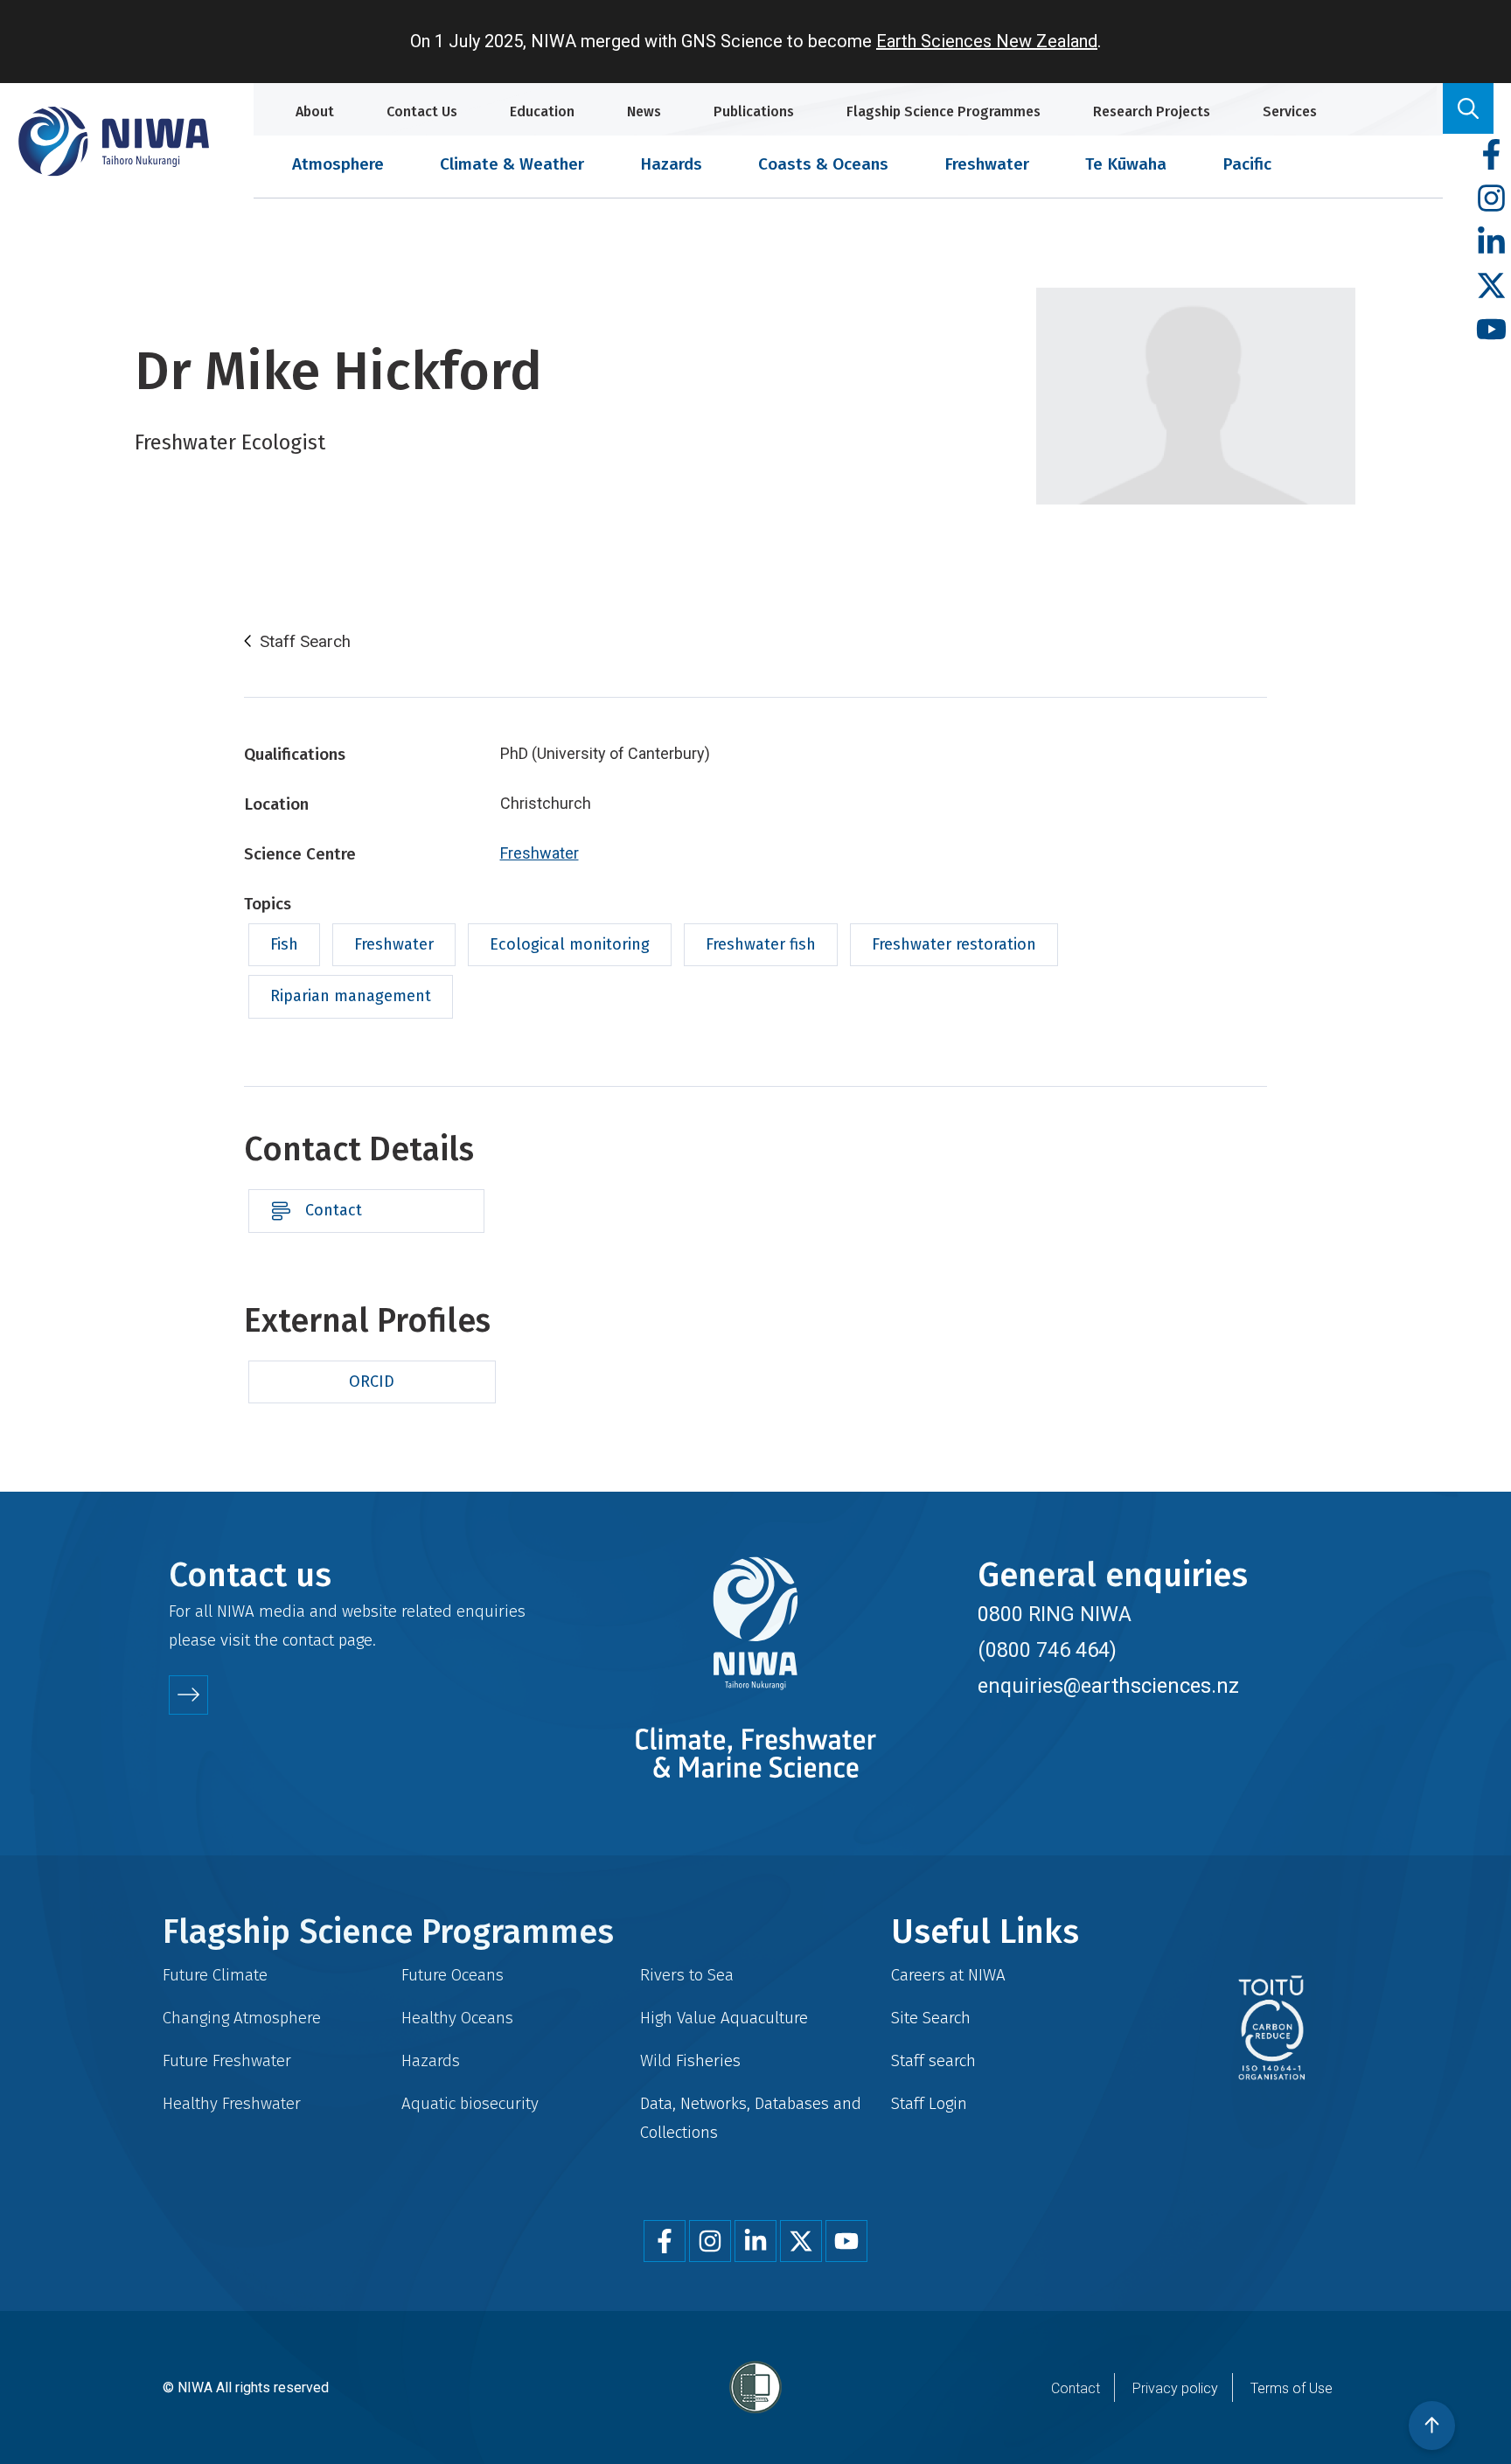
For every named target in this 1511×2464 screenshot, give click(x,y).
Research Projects (1152, 111)
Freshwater (987, 164)
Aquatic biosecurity (470, 2103)
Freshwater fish (761, 944)
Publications (754, 111)
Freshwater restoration (954, 944)
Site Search (931, 2018)
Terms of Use (1292, 2388)
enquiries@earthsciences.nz (1108, 1686)
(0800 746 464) (1047, 1650)
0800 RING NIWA (1055, 1614)
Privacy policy (1175, 2388)
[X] (1491, 286)
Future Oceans (453, 1975)
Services (1290, 111)
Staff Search (305, 642)
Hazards (671, 164)
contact (308, 1640)
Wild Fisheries (690, 2060)
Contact (334, 1210)
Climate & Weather (512, 164)
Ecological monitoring (570, 944)
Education (542, 111)
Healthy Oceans (457, 2018)
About (315, 111)
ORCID (372, 1382)
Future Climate (215, 1975)
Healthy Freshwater (232, 2103)
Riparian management (351, 996)
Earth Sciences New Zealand (987, 41)
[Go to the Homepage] (114, 141)
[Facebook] (1491, 155)
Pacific (1247, 164)
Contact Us (422, 111)
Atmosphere (338, 164)
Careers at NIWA (948, 1975)
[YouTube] (1491, 330)
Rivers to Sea (687, 1975)
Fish (284, 944)
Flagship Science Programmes (944, 111)
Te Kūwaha (1126, 164)
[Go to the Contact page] (188, 1695)
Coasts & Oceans (823, 164)
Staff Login (929, 2103)
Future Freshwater (227, 2060)
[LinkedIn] (1491, 243)
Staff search (933, 2060)
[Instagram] (1491, 199)
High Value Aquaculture (724, 2018)
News (644, 111)
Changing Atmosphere (242, 2018)
